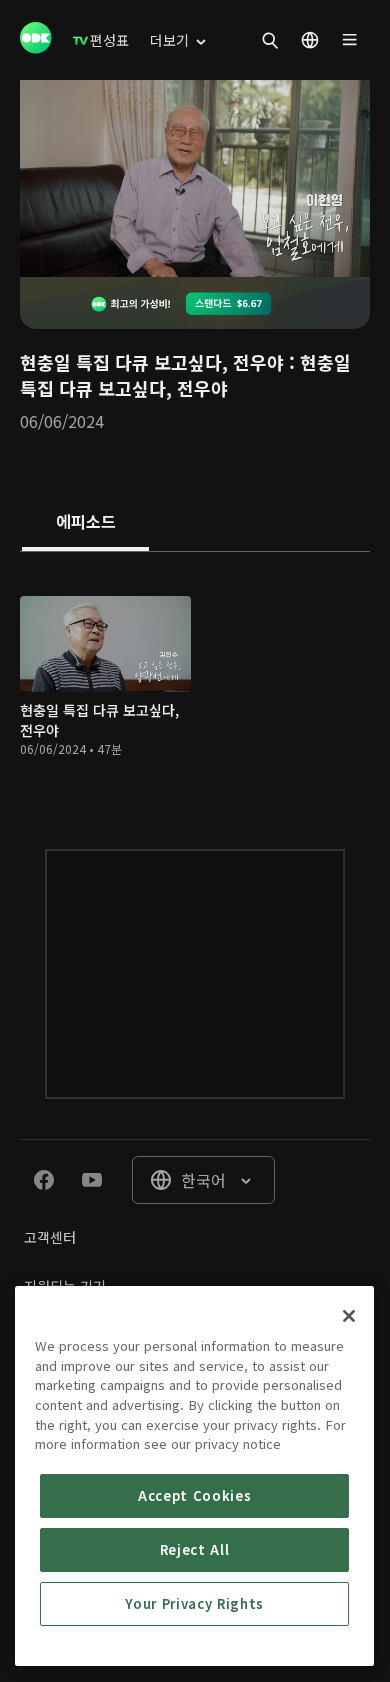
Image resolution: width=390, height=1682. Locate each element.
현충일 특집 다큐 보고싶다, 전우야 (152, 362)
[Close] (349, 1316)
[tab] (85, 523)
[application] (195, 178)
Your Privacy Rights (194, 1603)
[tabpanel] (195, 680)
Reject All (195, 1549)
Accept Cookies (194, 1495)
